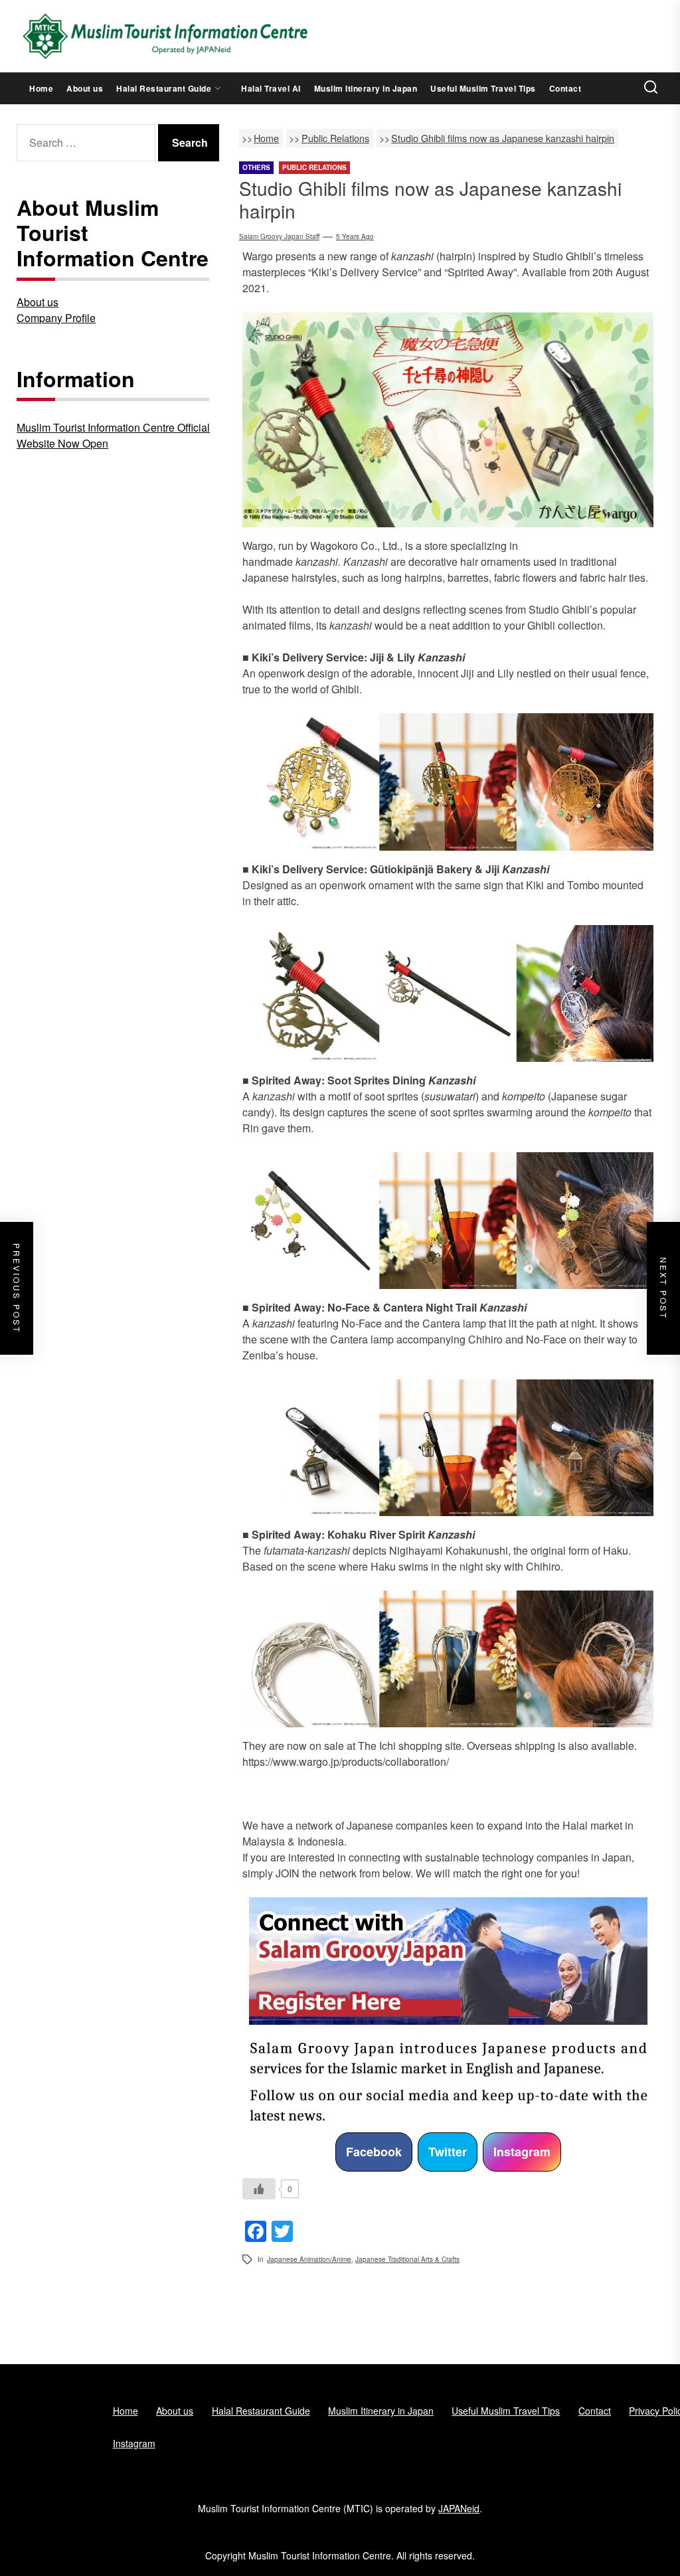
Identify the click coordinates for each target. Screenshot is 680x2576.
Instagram (522, 2152)
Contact (565, 88)
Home (41, 88)
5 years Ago (355, 236)
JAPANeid (459, 2508)
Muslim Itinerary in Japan (366, 88)
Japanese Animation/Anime (309, 2259)
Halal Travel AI (271, 88)
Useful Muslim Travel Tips (483, 88)
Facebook (374, 2152)
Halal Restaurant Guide (164, 88)
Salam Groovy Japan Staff (279, 236)
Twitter (448, 2152)
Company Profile (56, 318)
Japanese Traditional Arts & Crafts (407, 2259)
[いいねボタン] (259, 2189)
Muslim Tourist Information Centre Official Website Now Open (113, 435)
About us (85, 88)
